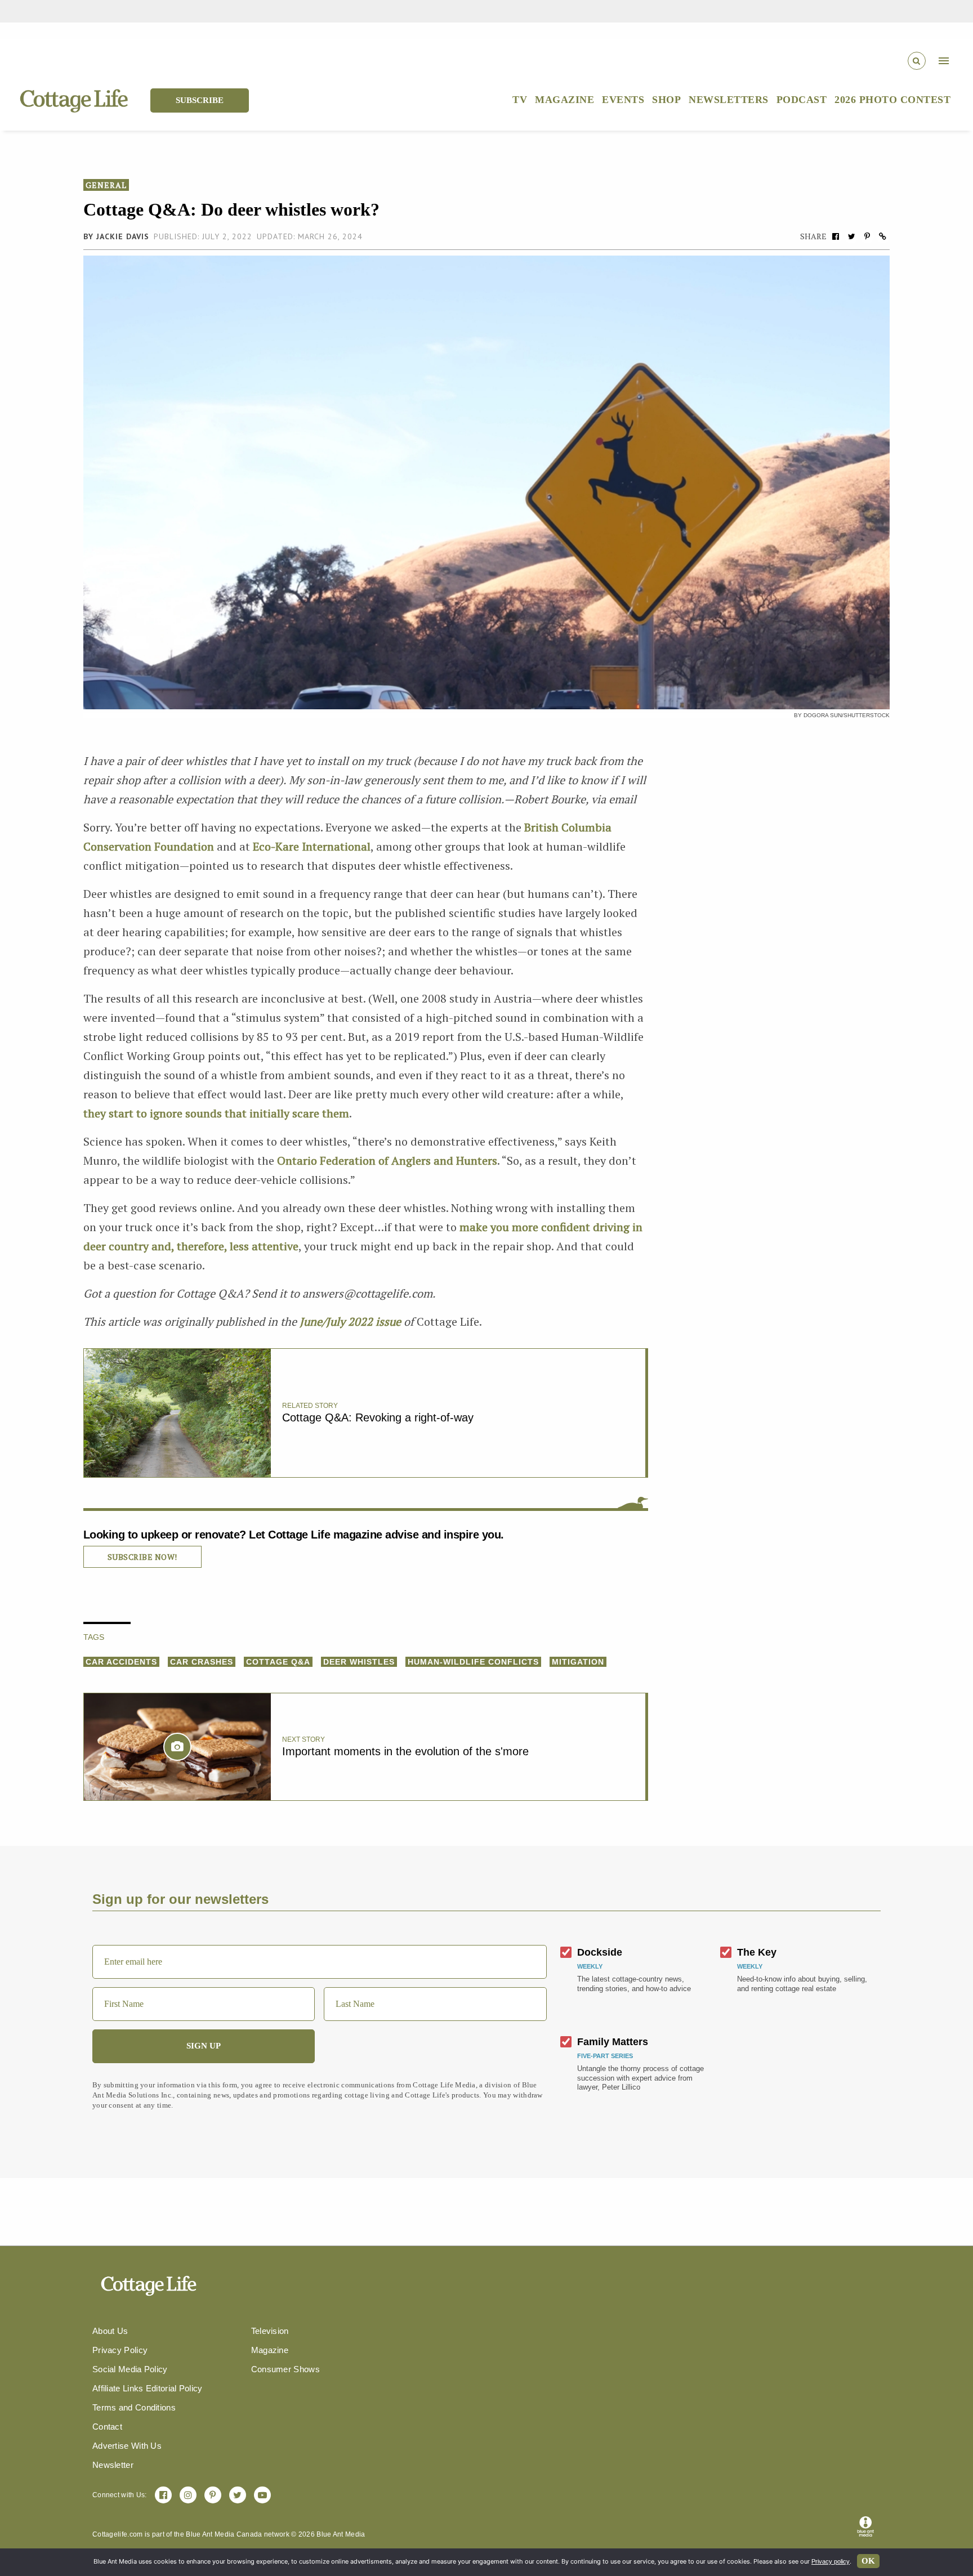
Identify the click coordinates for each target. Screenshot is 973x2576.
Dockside (600, 1952)
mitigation (578, 1662)
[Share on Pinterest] (867, 236)
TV (520, 100)
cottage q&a (278, 1662)
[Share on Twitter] (851, 236)
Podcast (802, 100)
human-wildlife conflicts (473, 1662)
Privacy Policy (120, 2350)
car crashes (202, 1662)
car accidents (121, 1662)
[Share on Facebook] (836, 236)
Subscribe (200, 100)
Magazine (564, 100)
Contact (107, 2427)
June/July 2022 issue (350, 1321)
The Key (757, 1952)
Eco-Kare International (312, 846)
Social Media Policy (130, 2369)
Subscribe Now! (142, 1557)
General (106, 185)
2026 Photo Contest (892, 100)
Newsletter (113, 2465)
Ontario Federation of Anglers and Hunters (387, 1160)
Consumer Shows (285, 2369)
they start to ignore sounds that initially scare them (216, 1113)
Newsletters (729, 100)
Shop (666, 100)
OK (868, 2561)
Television (270, 2331)
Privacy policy (831, 2561)
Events (623, 100)
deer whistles (359, 1662)
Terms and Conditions (134, 2407)
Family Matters (613, 2042)
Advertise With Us (127, 2446)
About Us (110, 2331)
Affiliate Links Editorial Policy (148, 2388)
